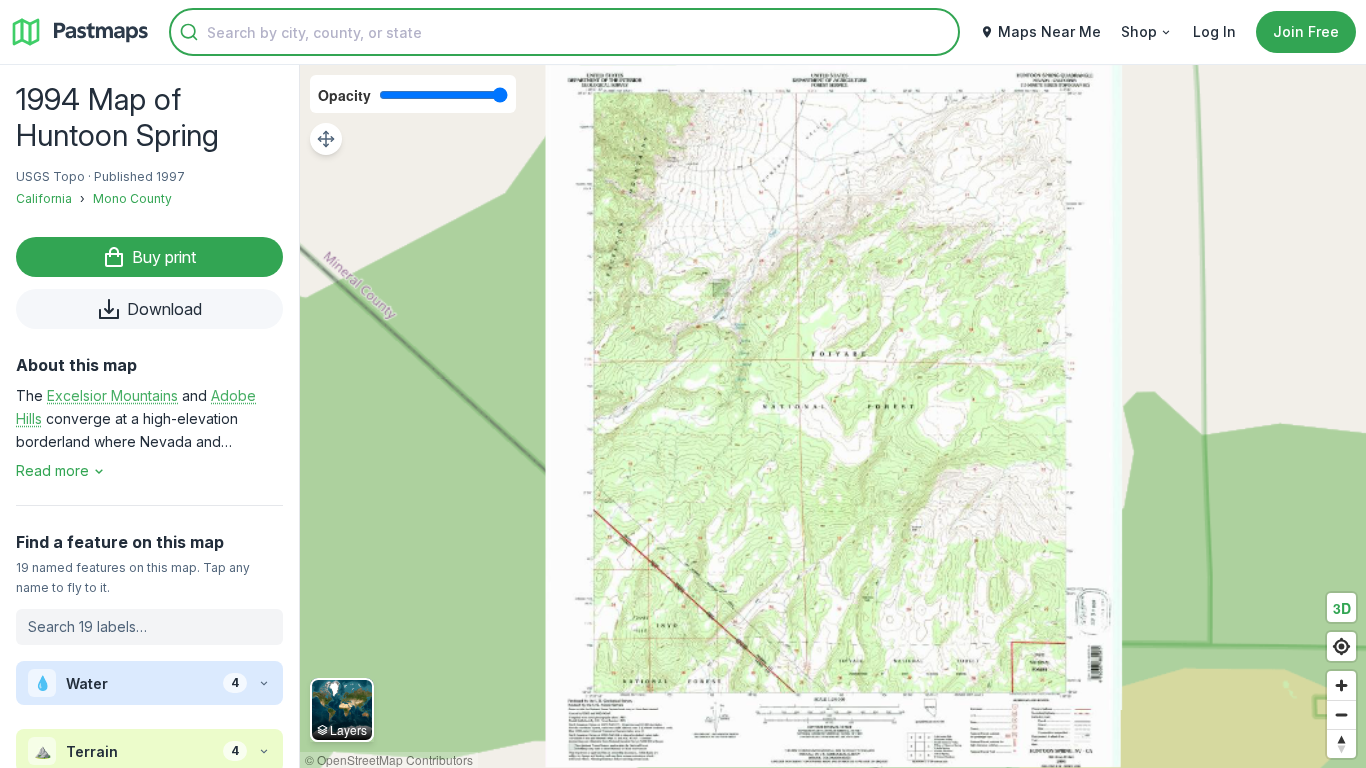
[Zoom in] (1341, 685)
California (44, 198)
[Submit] (189, 32)
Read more (52, 470)
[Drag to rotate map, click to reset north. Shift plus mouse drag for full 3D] (1341, 743)
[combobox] (564, 32)
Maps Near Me (1049, 31)
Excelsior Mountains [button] (112, 395)
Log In (1214, 31)
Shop (1139, 31)
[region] (833, 416)
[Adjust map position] (326, 139)
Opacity (344, 95)
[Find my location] (1341, 646)
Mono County (132, 198)
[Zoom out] (1341, 714)
